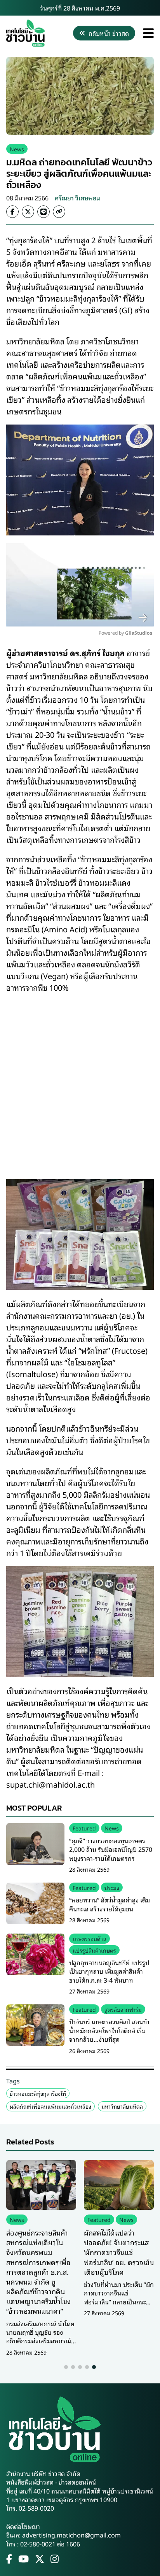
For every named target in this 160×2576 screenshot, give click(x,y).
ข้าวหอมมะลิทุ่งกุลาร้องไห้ (38, 2093)
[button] (66, 2367)
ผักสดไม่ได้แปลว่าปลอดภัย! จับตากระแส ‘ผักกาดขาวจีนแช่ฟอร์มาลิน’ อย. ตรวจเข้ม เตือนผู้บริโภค (119, 2252)
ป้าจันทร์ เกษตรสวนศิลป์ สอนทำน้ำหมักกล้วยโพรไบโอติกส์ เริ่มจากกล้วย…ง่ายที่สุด (109, 2030)
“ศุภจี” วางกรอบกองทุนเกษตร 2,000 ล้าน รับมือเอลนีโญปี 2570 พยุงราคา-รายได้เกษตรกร (111, 1849)
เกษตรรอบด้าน (90, 1938)
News (17, 149)
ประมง (112, 1887)
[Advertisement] (80, 1081)
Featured (84, 1828)
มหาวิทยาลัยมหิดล (122, 2106)
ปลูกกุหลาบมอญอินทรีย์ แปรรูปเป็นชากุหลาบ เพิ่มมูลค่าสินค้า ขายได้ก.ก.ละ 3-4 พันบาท (109, 1971)
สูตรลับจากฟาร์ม (123, 2009)
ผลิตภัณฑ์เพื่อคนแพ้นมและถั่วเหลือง (50, 2106)
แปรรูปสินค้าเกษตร (94, 1950)
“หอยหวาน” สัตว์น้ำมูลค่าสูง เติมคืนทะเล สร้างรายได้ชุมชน (110, 1904)
